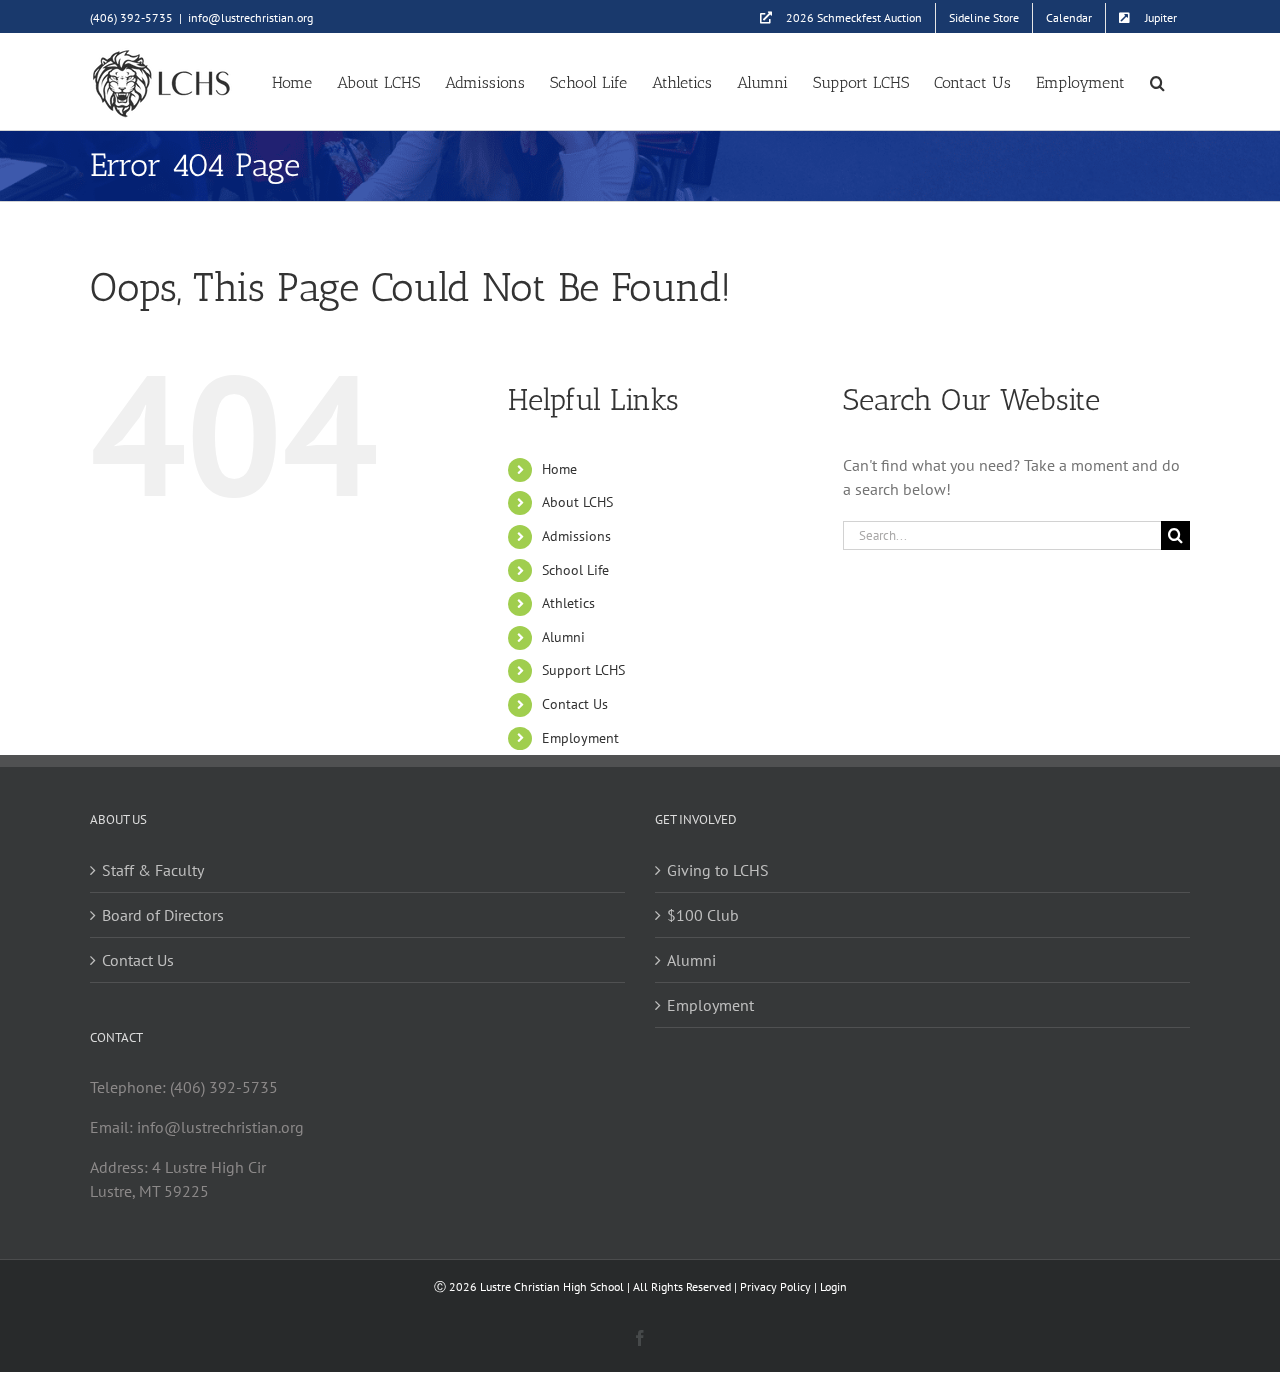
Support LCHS (583, 670)
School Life (575, 570)
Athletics (568, 603)
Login (833, 1286)
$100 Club (703, 915)
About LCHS (577, 502)
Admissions (576, 536)
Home (559, 469)
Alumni (563, 637)
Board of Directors (163, 915)
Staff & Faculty (153, 870)
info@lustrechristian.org (250, 17)
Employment (580, 738)
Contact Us (575, 704)
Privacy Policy (775, 1286)
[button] (1157, 81)
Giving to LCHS (718, 870)
